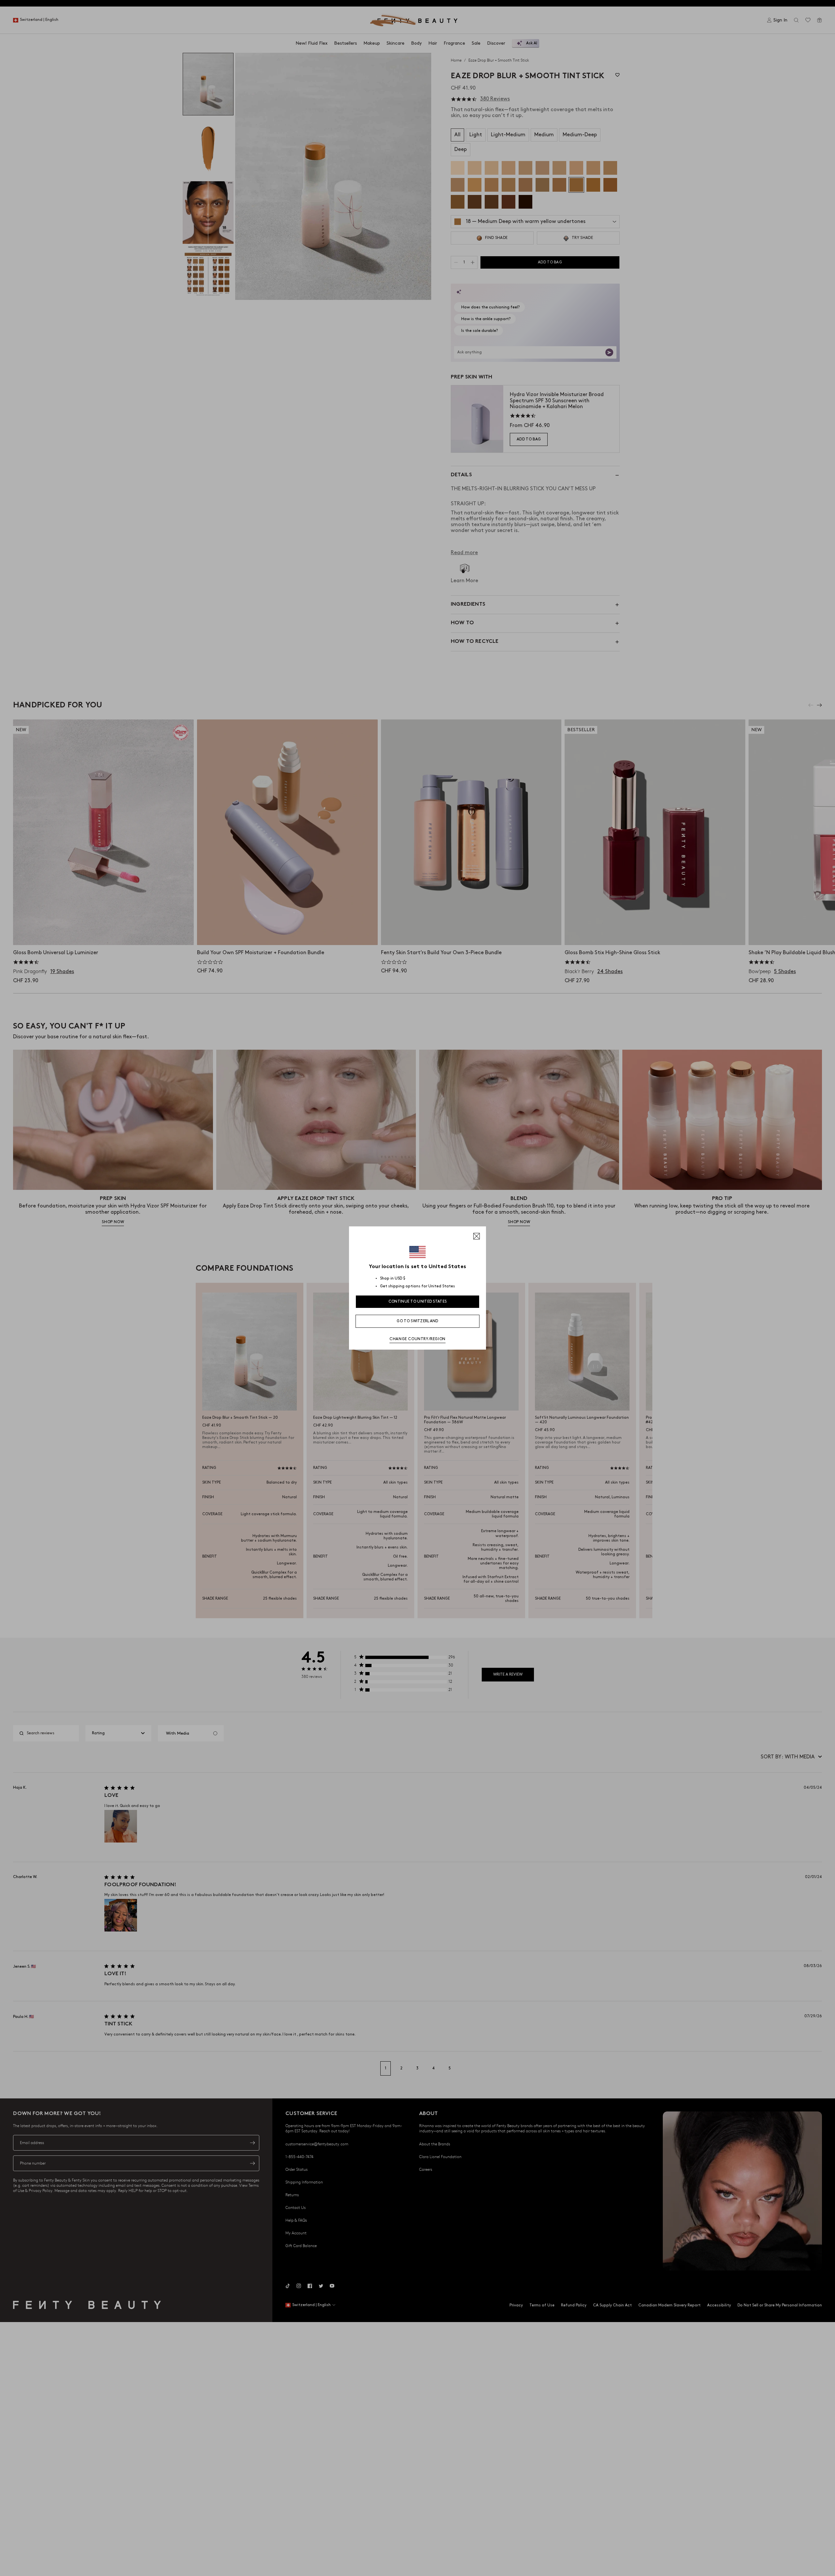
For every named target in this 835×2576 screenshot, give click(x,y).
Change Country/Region (417, 1339)
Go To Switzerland (417, 1321)
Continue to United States (418, 1302)
